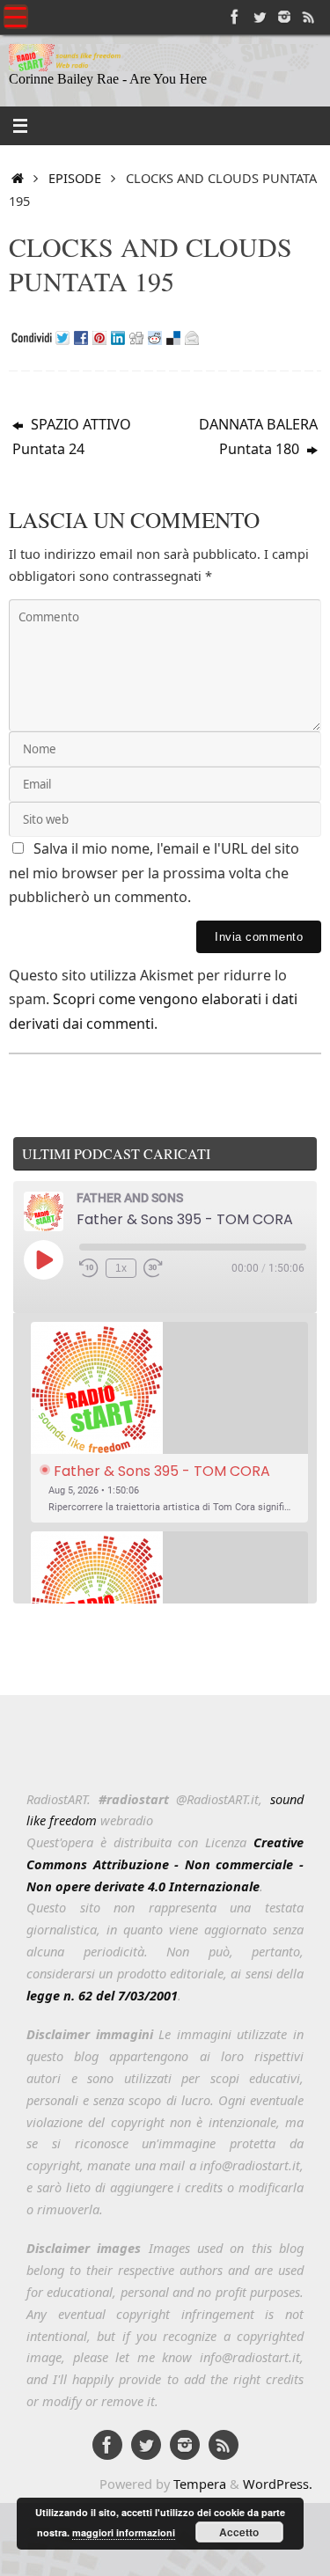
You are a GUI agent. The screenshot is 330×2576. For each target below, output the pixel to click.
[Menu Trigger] (16, 17)
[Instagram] (284, 17)
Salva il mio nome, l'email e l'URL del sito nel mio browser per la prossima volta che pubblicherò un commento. (154, 873)
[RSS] (309, 17)
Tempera (200, 2484)
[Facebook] (235, 17)
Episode (75, 178)
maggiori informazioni (124, 2532)
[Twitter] (260, 17)
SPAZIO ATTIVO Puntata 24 (72, 437)
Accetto (239, 2532)
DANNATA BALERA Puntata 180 (258, 437)
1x (121, 1268)
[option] (169, 1423)
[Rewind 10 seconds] (89, 1268)
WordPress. (278, 2484)
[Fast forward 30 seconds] (153, 1268)
